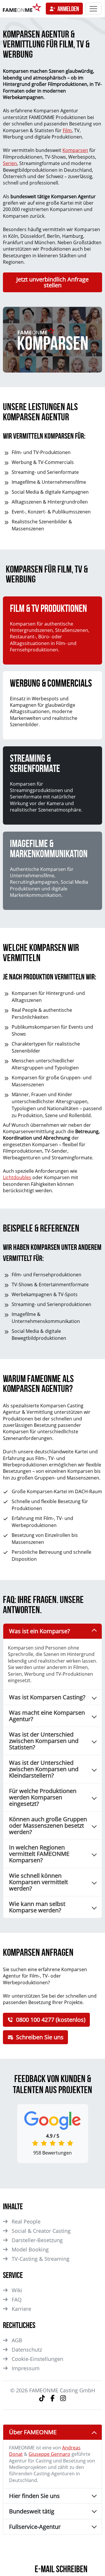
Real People (26, 2221)
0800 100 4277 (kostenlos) (51, 2020)
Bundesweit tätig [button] (32, 2511)
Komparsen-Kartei (47, 1491)
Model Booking (30, 2249)
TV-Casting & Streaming (41, 2259)
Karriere (21, 2309)
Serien (10, 163)
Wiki (17, 2290)
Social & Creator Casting (41, 2231)
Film (67, 130)
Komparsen (75, 150)
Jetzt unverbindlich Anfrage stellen (52, 282)
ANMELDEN (68, 9)
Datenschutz (27, 2350)
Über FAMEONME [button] (33, 2432)
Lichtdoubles (17, 1177)
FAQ (17, 2299)
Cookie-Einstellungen (37, 2359)
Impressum (26, 2368)
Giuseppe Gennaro (49, 2454)
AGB (17, 2340)
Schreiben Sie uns (40, 2037)
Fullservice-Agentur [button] (35, 2527)
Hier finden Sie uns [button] (34, 2496)
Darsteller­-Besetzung (37, 2240)
